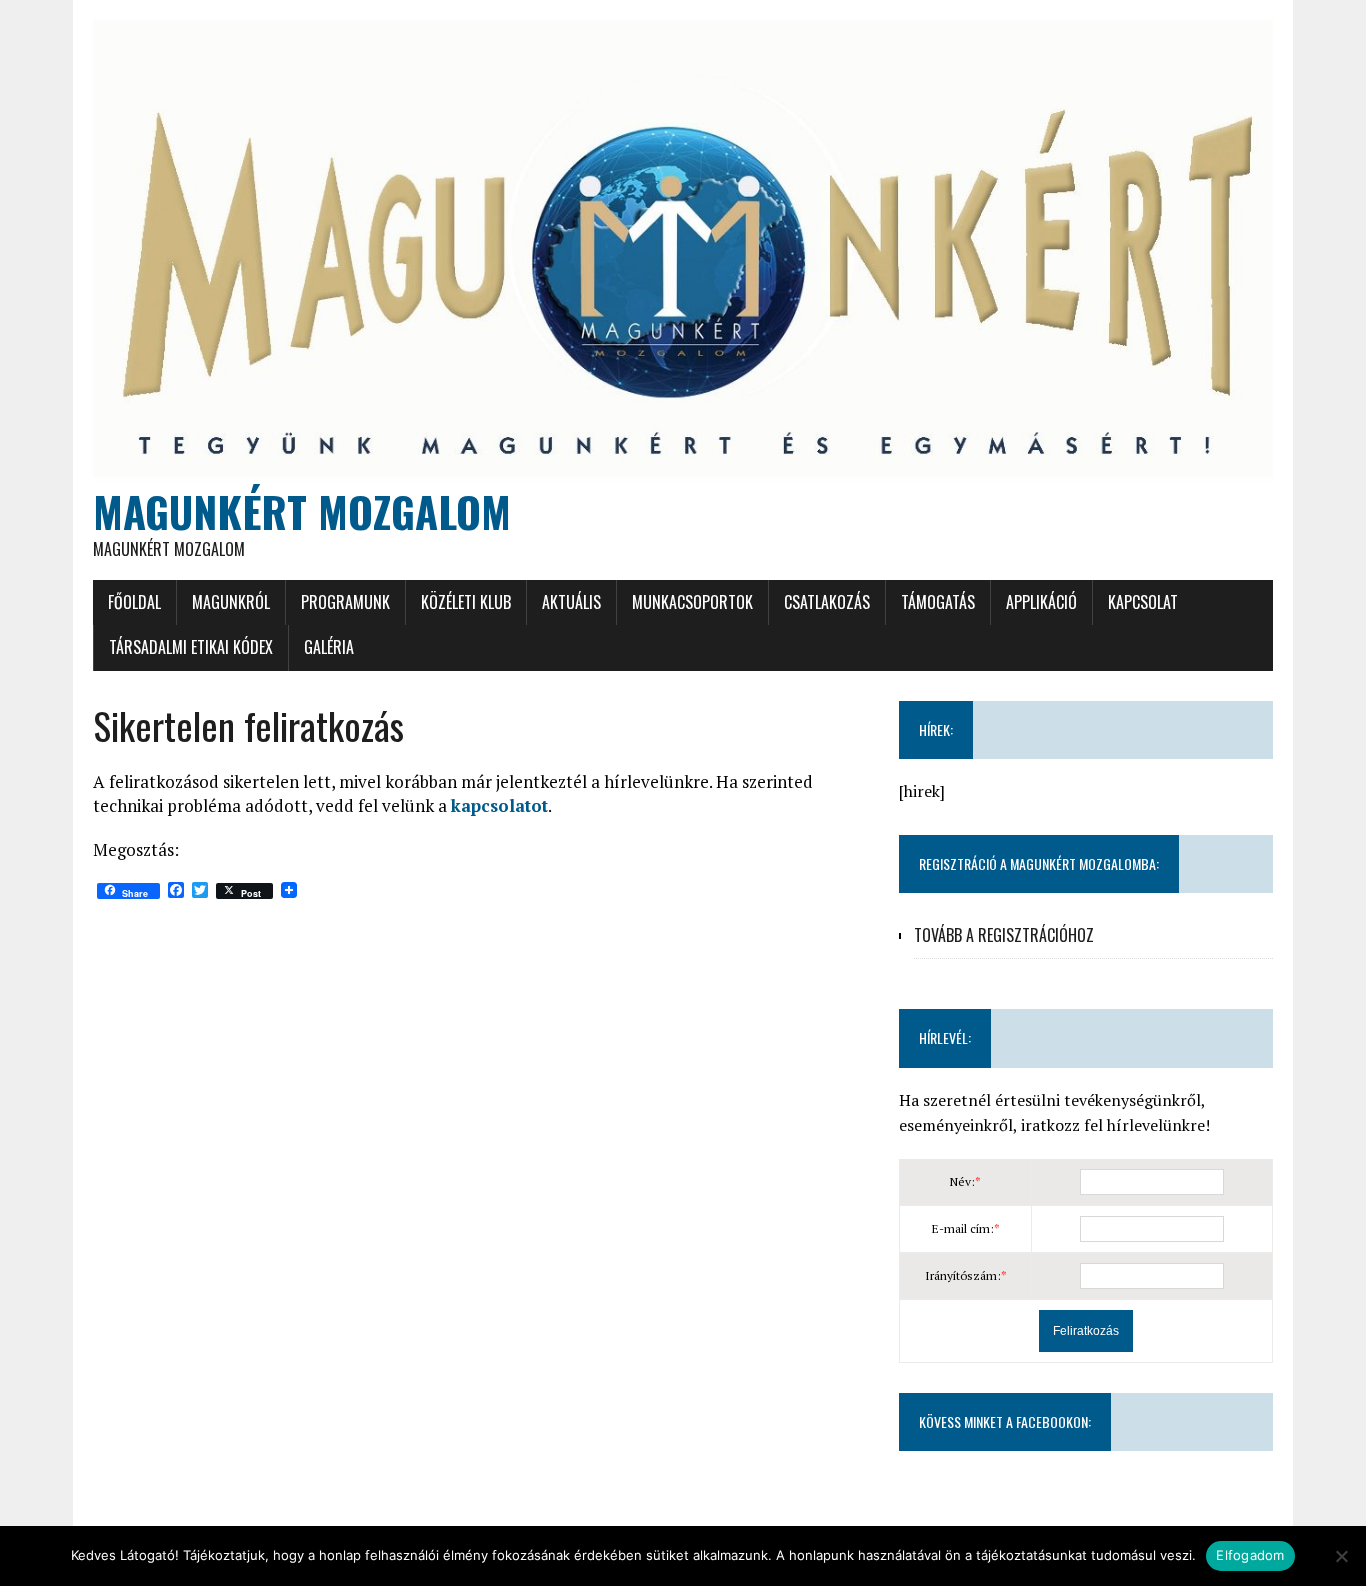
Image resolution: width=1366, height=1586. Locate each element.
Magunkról (231, 602)
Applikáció (1041, 602)
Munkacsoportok (692, 602)
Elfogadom (1250, 1555)
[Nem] (1341, 1556)
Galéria (329, 647)
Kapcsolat (1143, 602)
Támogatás (938, 602)
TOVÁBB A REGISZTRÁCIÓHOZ (1004, 935)
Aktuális (571, 602)
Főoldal (134, 602)
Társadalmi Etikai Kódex (191, 647)
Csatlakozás (827, 602)
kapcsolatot (499, 805)
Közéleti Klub (466, 602)
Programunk (345, 602)
